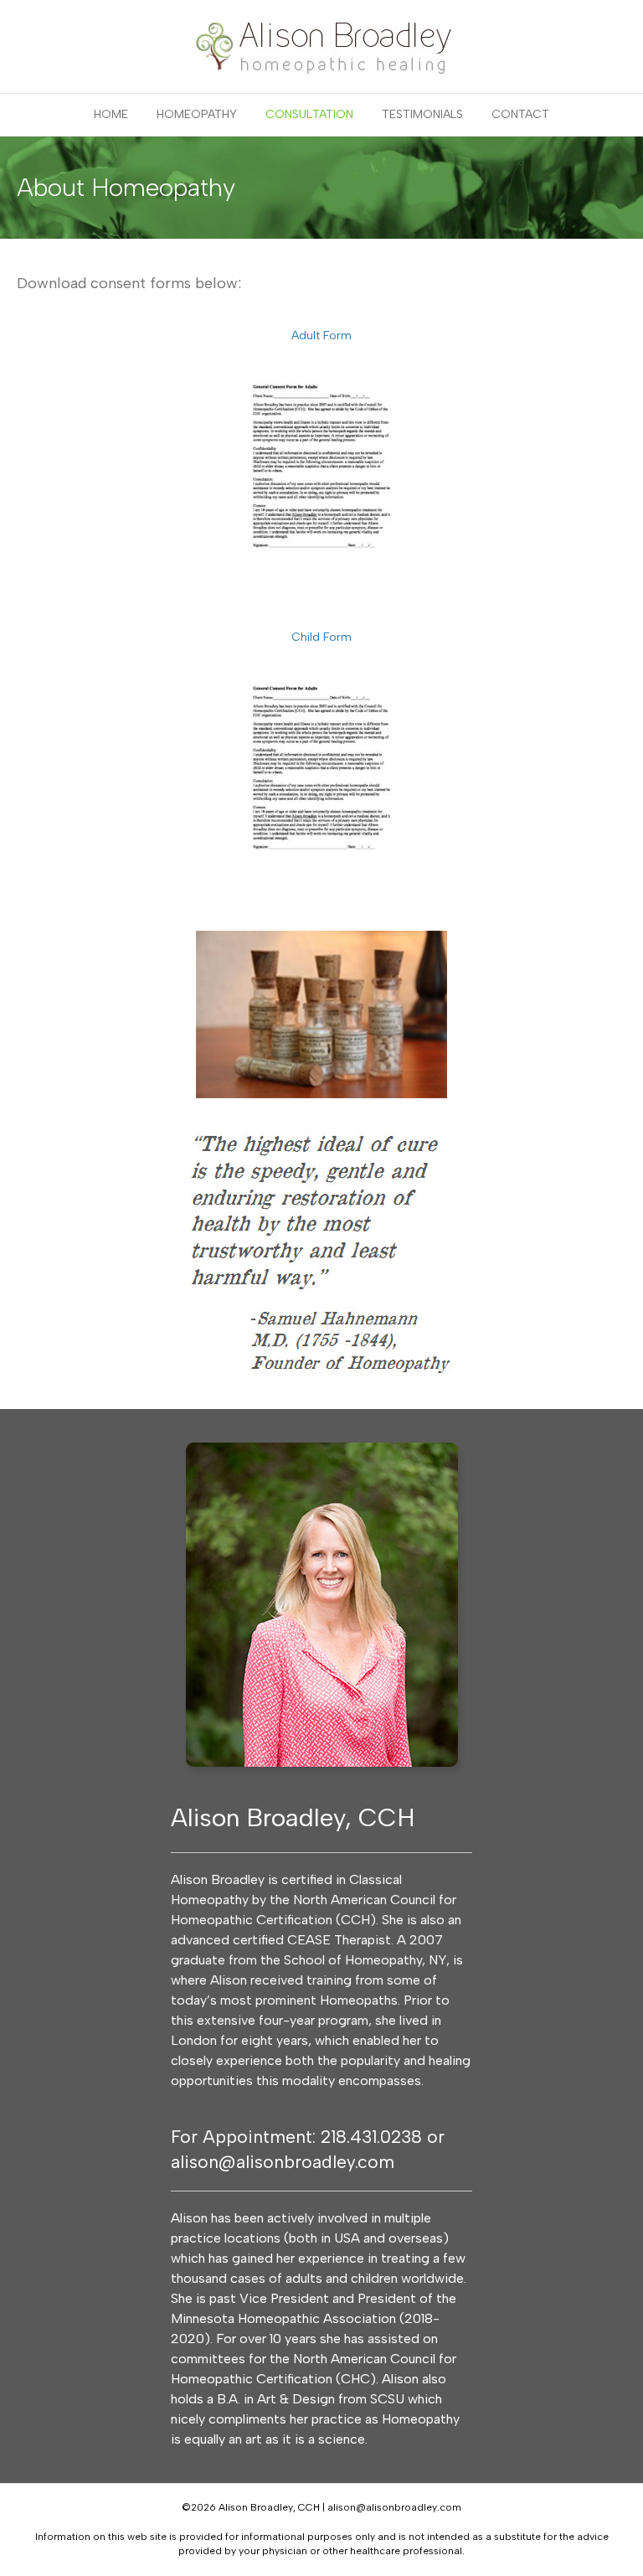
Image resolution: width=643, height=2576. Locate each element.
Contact (520, 114)
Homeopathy (197, 114)
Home (111, 114)
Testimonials (422, 114)
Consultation (309, 114)
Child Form (321, 637)
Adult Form (321, 336)
